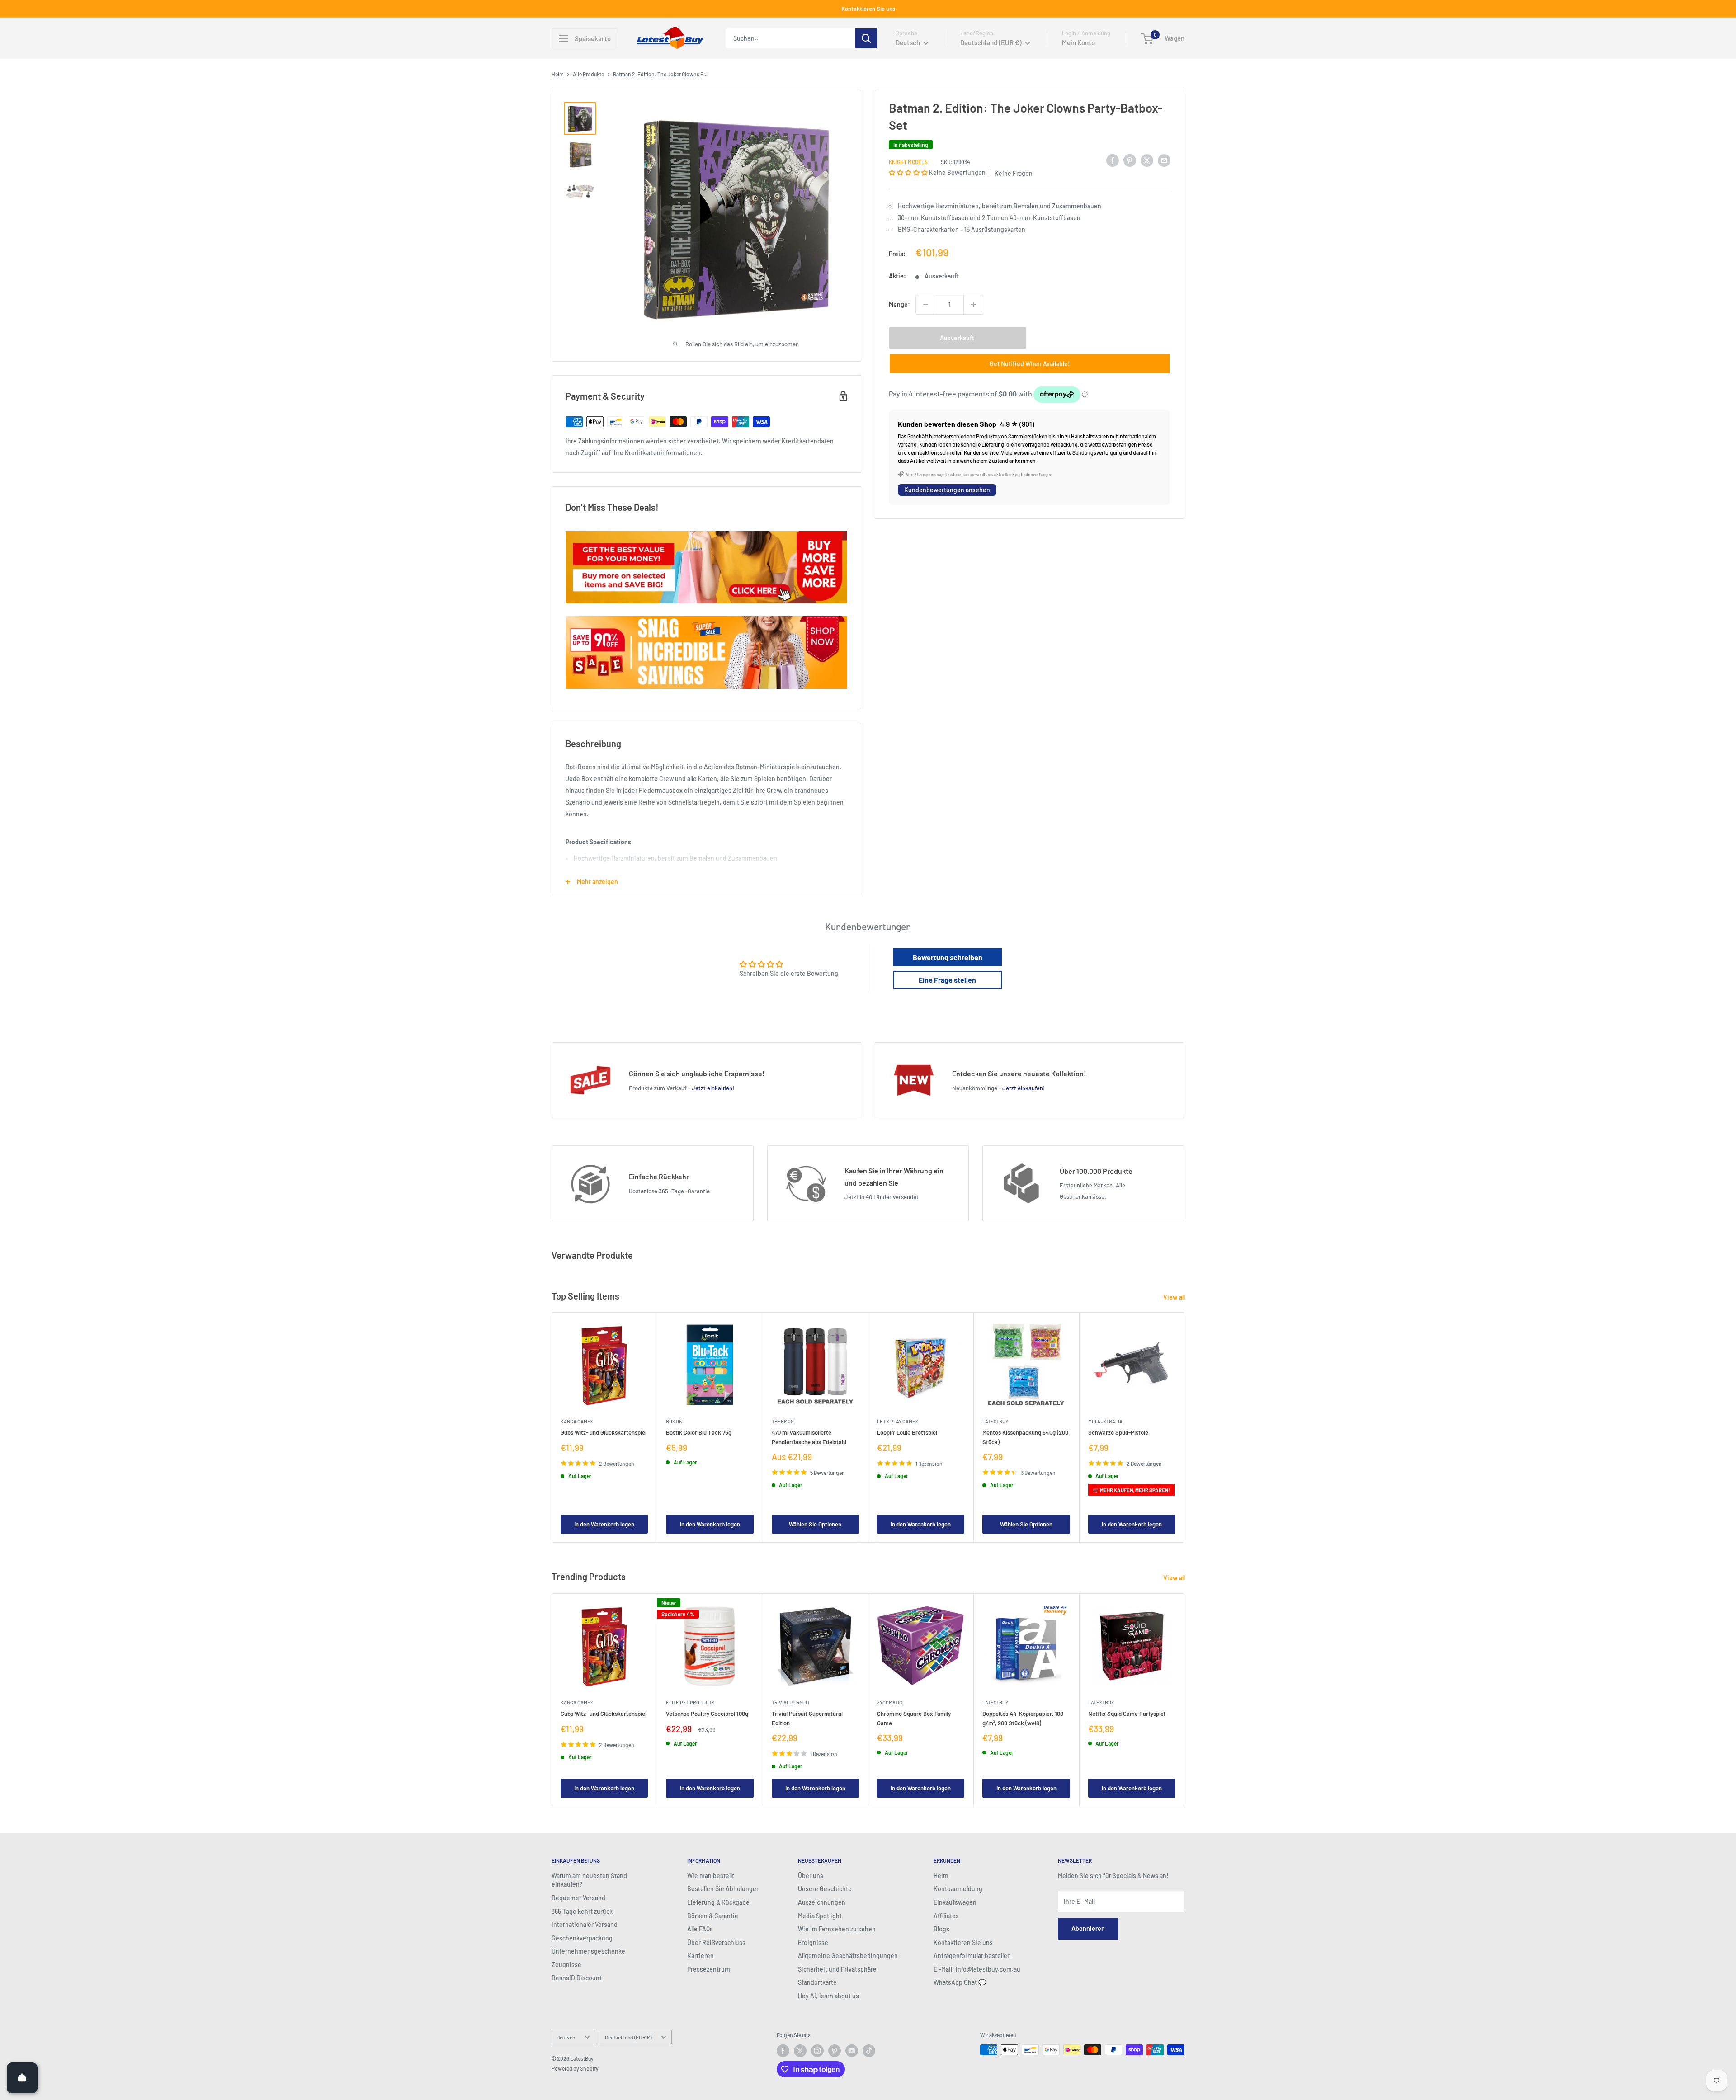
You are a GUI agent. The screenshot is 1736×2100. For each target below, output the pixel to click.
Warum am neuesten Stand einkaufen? (589, 1880)
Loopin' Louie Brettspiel (907, 1433)
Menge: (899, 304)
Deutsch (566, 2037)
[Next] (1185, 1428)
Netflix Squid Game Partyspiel (1127, 1714)
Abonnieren (1088, 1928)
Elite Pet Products (690, 1702)
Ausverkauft (957, 338)
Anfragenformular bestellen (972, 1956)
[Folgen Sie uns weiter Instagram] (817, 2051)
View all (1175, 1297)
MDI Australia (1105, 1422)
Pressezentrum (709, 1969)
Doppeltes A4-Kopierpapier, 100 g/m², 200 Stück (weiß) (1023, 1718)
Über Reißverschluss (716, 1942)
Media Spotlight (820, 1916)
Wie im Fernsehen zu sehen (837, 1929)
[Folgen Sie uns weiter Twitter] (800, 2051)
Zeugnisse (566, 1965)
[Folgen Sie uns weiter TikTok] (869, 2051)
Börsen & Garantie (713, 1916)
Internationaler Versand (585, 1924)
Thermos (783, 1422)
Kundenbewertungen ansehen (947, 490)
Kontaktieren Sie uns (868, 9)
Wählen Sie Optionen (815, 1524)
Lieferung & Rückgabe (718, 1902)
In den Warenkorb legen (604, 1524)
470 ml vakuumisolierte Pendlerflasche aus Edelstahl (809, 1437)
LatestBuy (995, 1422)
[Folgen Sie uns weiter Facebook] (783, 2051)
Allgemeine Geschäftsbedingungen (848, 1956)
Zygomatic (890, 1702)
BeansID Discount (577, 1978)
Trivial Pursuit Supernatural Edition (807, 1718)
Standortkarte (817, 1982)
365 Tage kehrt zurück (582, 1911)
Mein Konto (1078, 42)
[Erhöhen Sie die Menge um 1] (973, 305)
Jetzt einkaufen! (713, 1088)
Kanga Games (577, 1422)
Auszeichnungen (822, 1902)
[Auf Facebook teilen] (1113, 160)
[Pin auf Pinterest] (1130, 160)
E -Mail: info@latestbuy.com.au (977, 1969)
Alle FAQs (700, 1929)
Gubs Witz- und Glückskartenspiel (604, 1433)
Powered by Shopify (575, 2068)
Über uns (811, 1876)
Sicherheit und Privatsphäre (837, 1969)
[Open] (22, 2078)
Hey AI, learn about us (828, 1996)
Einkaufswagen (955, 1902)
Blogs (941, 1929)
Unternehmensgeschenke (588, 1951)
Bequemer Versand (578, 1898)
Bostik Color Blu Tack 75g (699, 1433)
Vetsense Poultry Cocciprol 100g (707, 1714)
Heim (558, 74)
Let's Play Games (898, 1422)
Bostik (674, 1422)
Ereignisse (813, 1942)
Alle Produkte (588, 74)
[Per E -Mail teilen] (1164, 160)
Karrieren (701, 1956)
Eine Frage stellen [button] (947, 980)
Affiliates (946, 1916)
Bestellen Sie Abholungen (724, 1889)
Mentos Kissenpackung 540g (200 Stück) (1025, 1437)
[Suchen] (866, 38)
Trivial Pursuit (791, 1702)
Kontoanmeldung (958, 1889)
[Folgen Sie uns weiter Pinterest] (835, 2051)
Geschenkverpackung (582, 1938)
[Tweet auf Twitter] (1147, 160)
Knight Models (908, 162)
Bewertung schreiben (948, 957)
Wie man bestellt (711, 1876)
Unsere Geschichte (825, 1889)
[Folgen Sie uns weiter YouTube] (852, 2051)
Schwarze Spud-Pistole (1118, 1433)
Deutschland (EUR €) (628, 2037)
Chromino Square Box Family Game (914, 1718)
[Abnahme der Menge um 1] (925, 305)
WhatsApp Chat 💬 (960, 1982)
